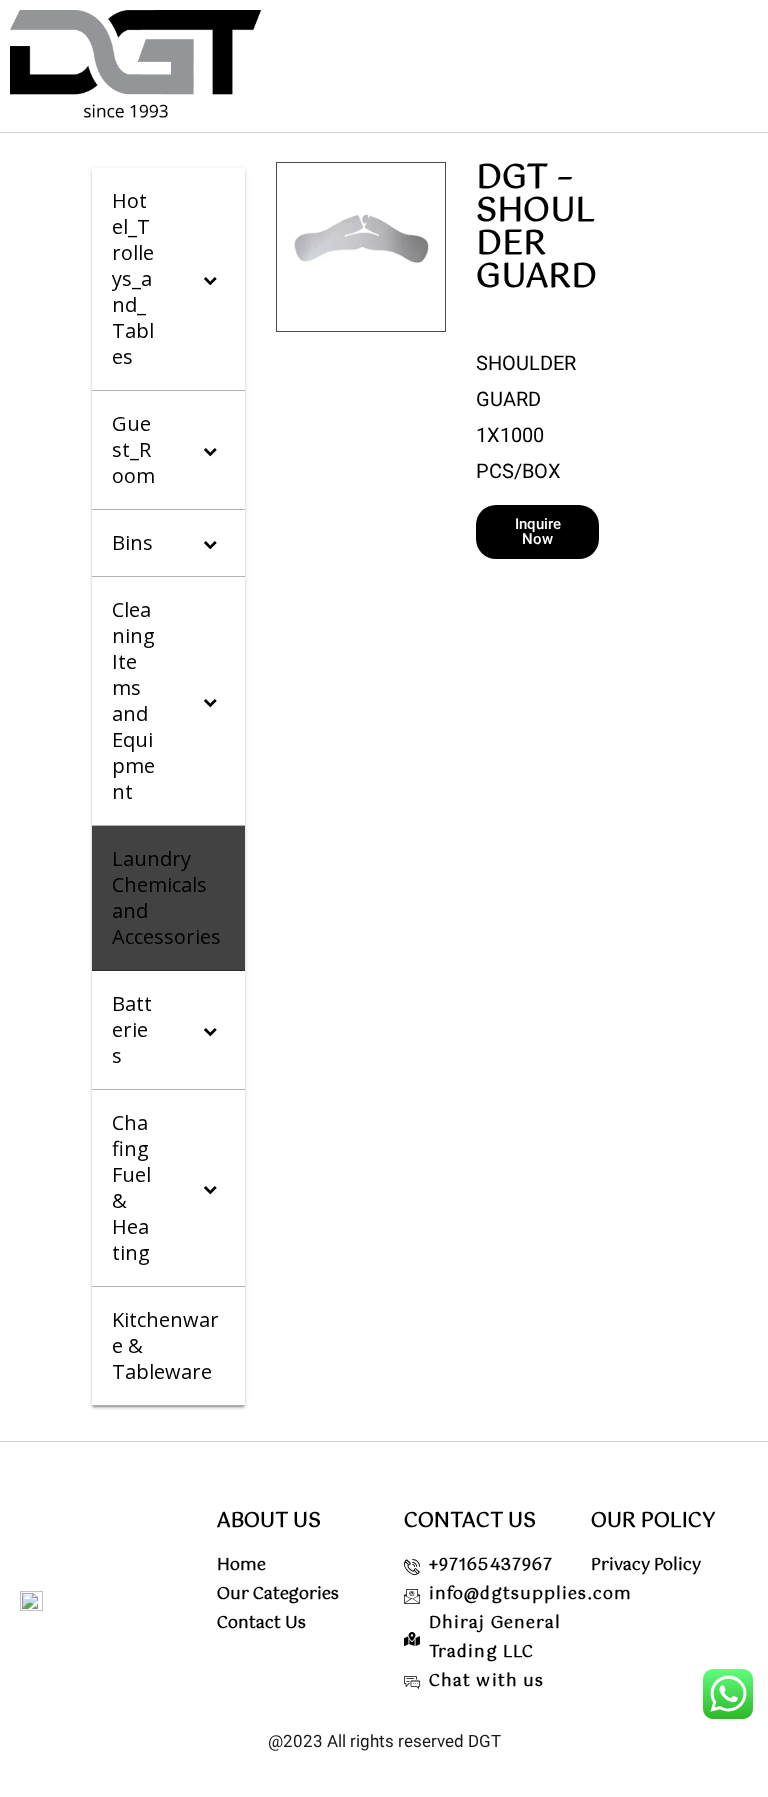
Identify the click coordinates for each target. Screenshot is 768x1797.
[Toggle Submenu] (210, 279)
